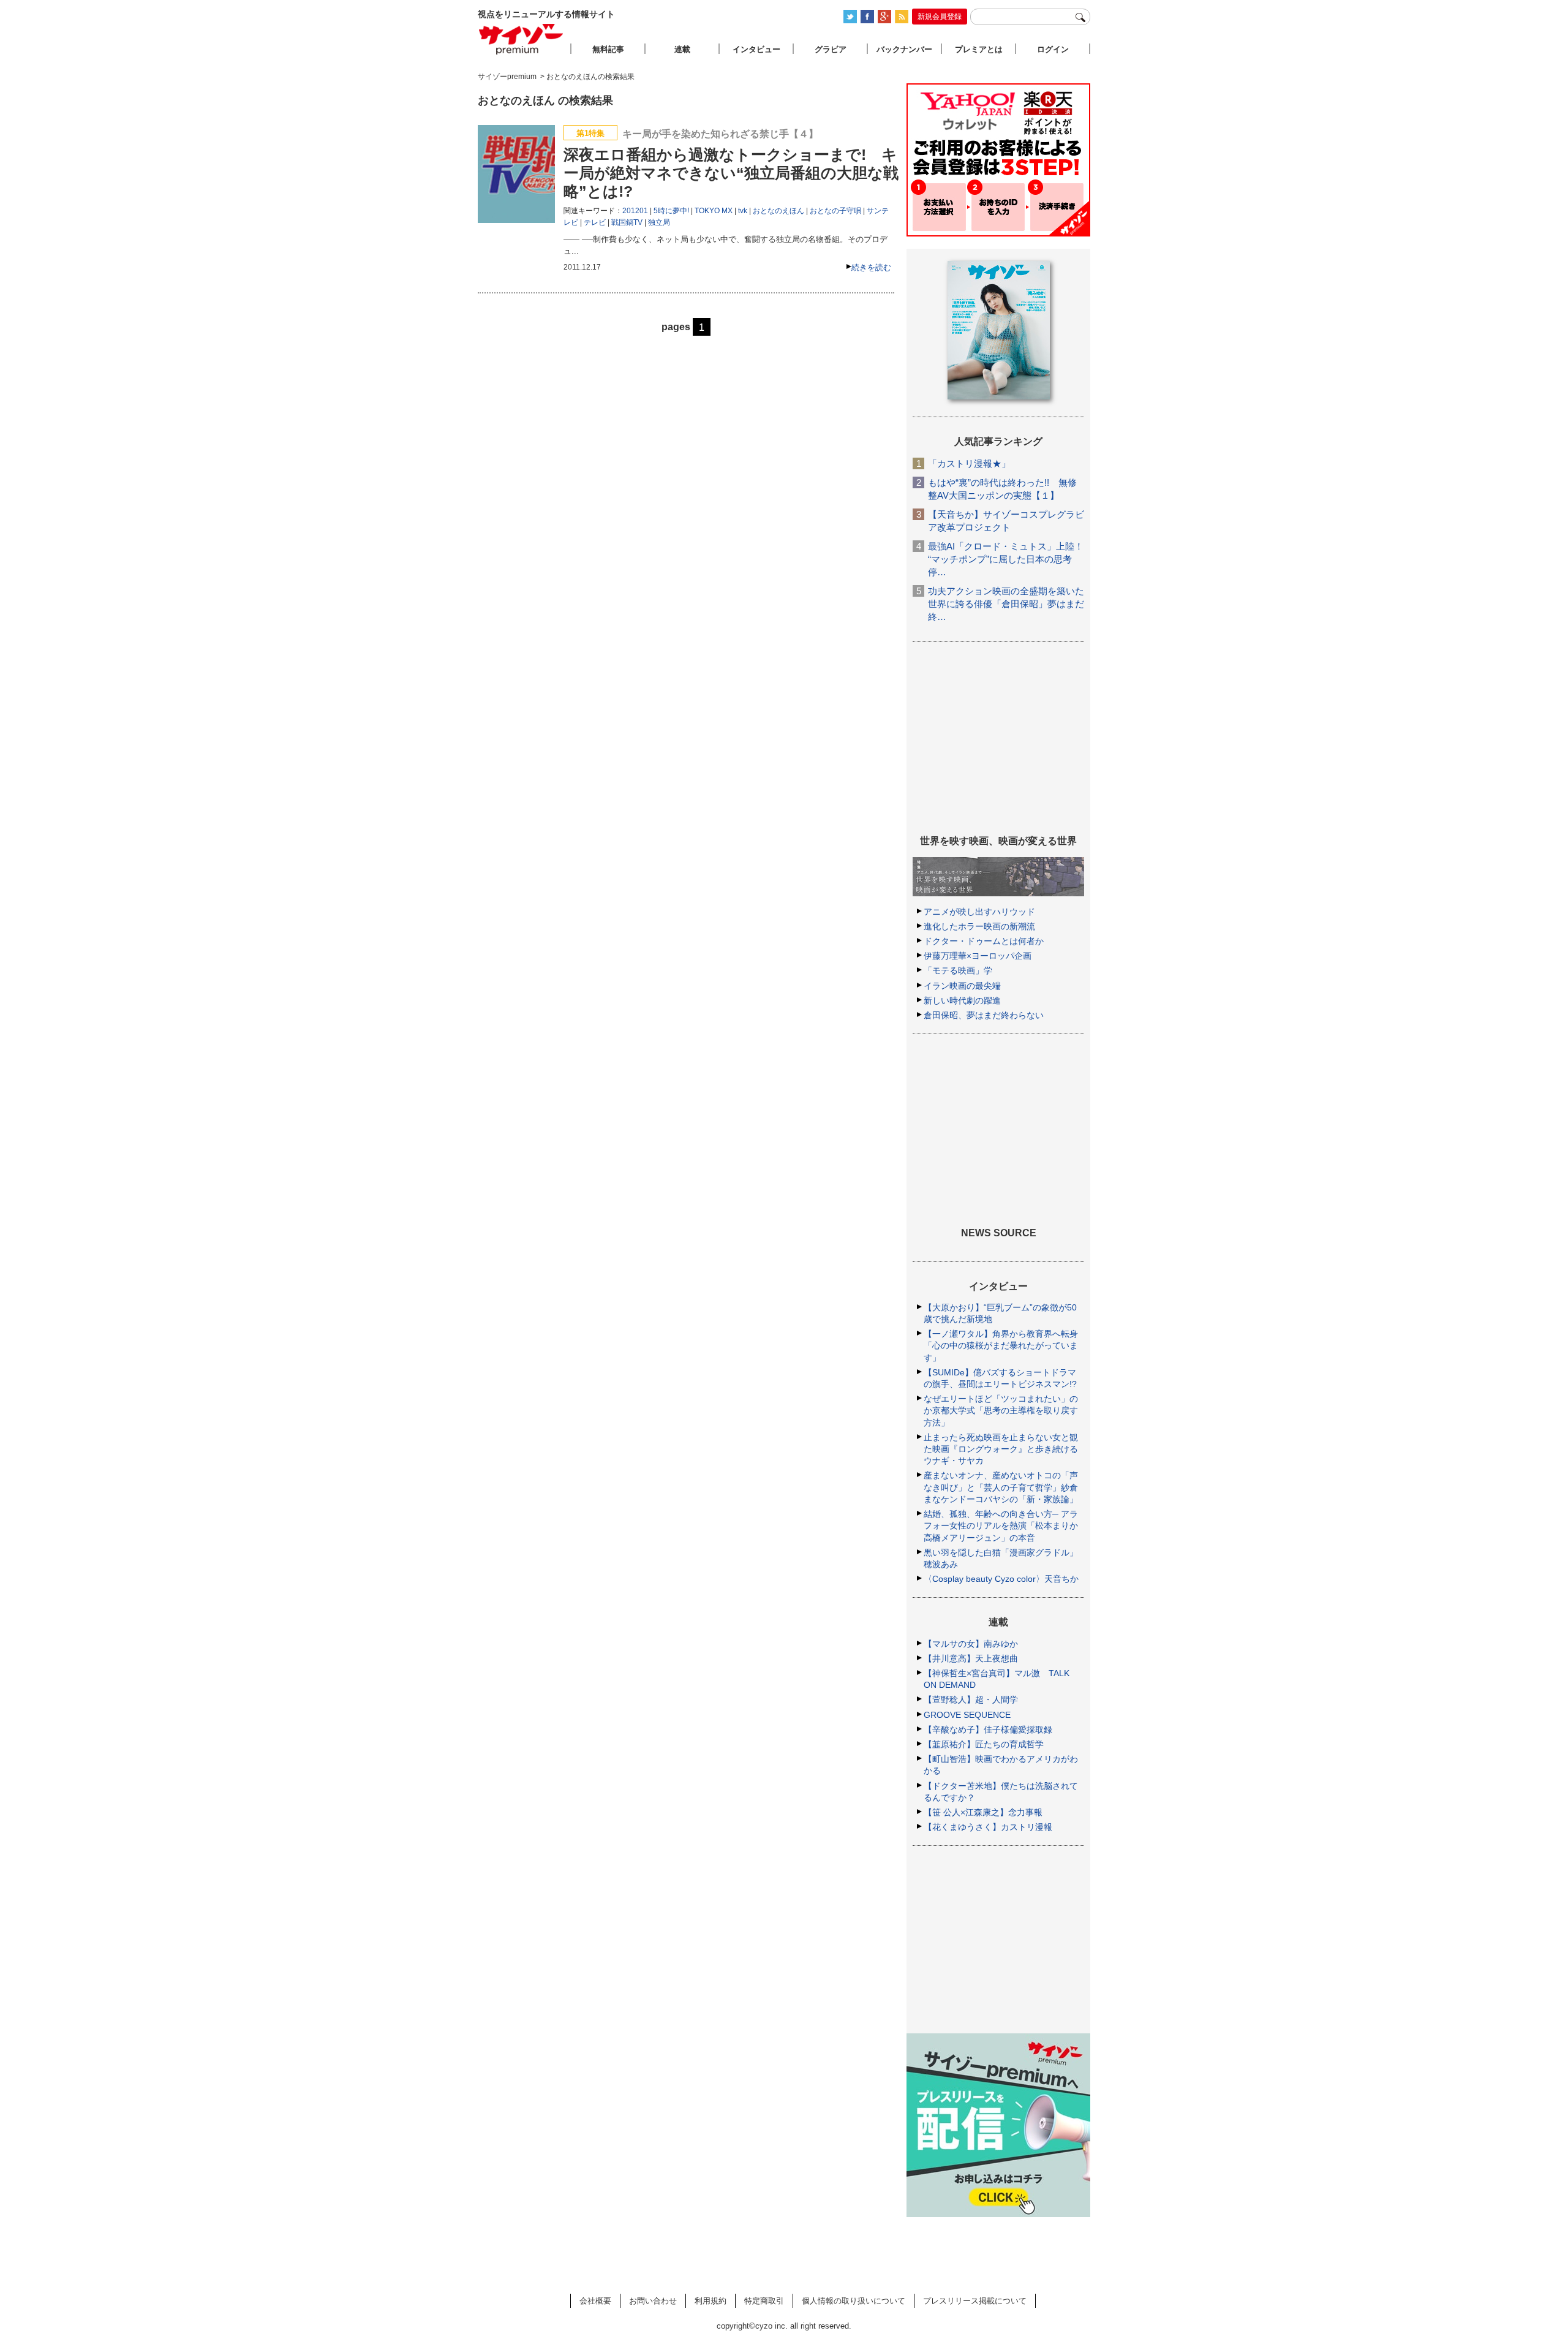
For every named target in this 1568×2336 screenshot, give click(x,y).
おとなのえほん (778, 211)
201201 (635, 211)
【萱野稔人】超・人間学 (971, 1699)
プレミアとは (979, 49)
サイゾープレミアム (521, 39)
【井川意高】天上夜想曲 (971, 1658)
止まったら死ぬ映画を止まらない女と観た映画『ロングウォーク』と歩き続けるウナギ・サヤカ (1001, 1449)
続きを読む (871, 267)
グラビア (831, 49)
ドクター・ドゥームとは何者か (984, 941)
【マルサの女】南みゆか (971, 1644)
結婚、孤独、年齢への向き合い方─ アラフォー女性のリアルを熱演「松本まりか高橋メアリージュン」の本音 (1001, 1525)
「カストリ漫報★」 (969, 463)
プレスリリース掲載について (975, 2301)
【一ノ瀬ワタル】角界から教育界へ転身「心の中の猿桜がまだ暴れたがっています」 (1001, 1345)
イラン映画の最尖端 (962, 986)
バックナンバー (904, 49)
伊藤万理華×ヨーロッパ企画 (978, 956)
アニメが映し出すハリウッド (979, 912)
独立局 (659, 222)
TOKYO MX (714, 211)
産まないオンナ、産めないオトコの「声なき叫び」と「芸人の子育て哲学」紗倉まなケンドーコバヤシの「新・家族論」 (1001, 1487)
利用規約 (710, 2301)
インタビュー (756, 49)
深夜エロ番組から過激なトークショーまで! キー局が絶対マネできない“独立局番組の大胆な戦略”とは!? (731, 173)
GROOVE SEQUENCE (967, 1715)
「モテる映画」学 (958, 970)
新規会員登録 (940, 17)
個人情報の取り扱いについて (854, 2301)
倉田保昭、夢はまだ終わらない (984, 1015)
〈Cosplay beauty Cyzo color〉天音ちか (1001, 1579)
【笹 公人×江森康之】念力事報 (983, 1812)
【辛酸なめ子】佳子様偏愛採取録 (988, 1729)
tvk (743, 211)
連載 (682, 49)
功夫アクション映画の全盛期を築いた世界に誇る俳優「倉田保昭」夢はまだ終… (1006, 604)
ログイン (1053, 49)
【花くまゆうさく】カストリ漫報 (988, 1827)
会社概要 (595, 2301)
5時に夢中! (671, 211)
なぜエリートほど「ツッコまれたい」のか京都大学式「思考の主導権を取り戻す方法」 (1001, 1410)
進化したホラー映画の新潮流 (979, 926)
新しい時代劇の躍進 (962, 1000)
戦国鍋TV (627, 222)
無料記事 (608, 49)
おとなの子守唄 (835, 211)
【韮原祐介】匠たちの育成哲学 (984, 1744)
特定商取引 (764, 2301)
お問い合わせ (653, 2301)
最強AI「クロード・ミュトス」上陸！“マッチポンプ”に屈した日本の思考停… (1006, 559)
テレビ (595, 222)
